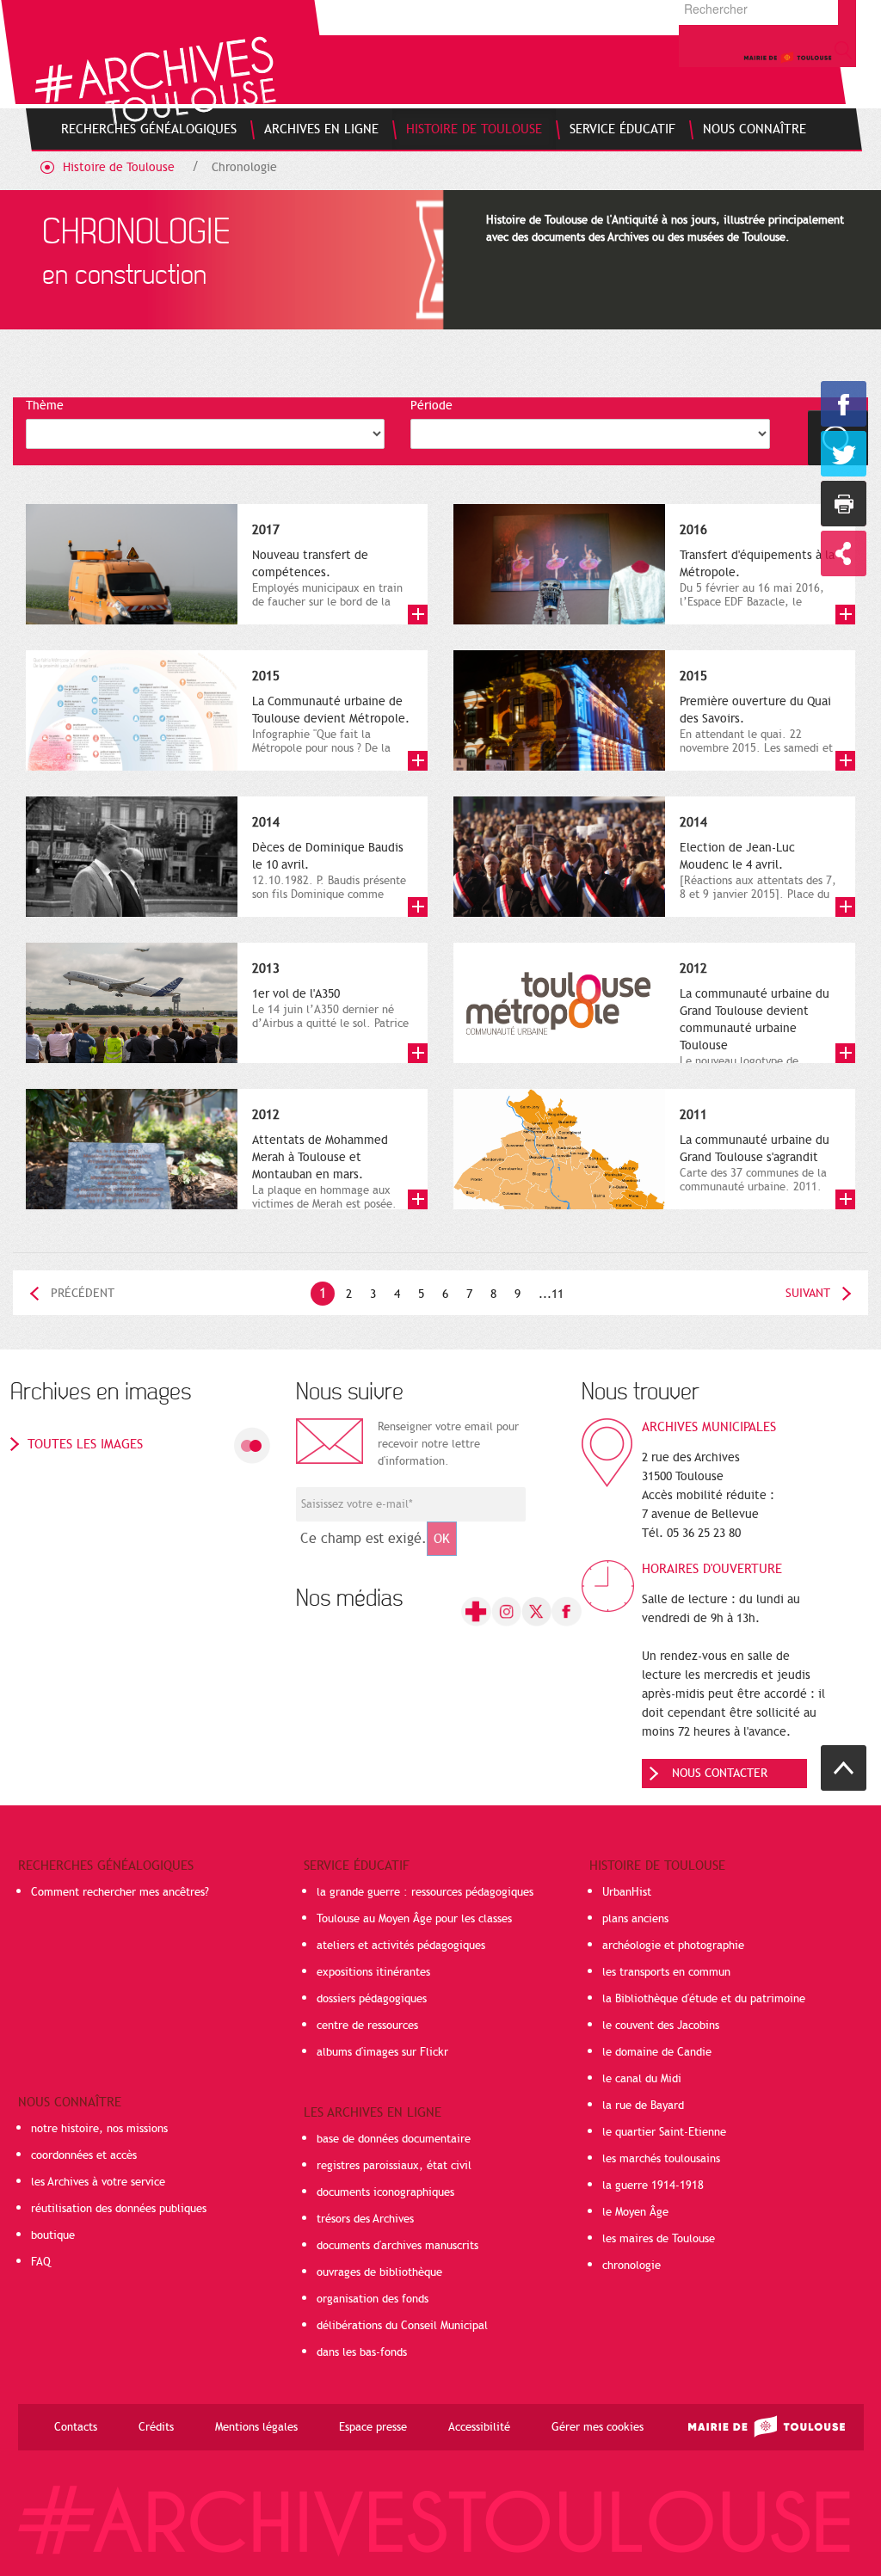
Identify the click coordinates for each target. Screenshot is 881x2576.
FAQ (41, 2262)
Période (431, 406)
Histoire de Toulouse (119, 167)
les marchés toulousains (661, 2159)
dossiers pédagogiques (372, 1999)
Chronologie (244, 167)
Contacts (76, 2427)
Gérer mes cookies (598, 2427)
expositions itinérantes (373, 1972)
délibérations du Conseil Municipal (402, 2326)
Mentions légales (256, 2427)
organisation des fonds (373, 2299)
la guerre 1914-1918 (653, 2186)
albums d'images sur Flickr (382, 2052)
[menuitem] (149, 129)
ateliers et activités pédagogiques (401, 1946)
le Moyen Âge (635, 2212)
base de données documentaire (394, 2139)
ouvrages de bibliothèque (379, 2272)
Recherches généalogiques (106, 1866)
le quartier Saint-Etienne (664, 2132)
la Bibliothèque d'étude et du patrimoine (704, 1999)
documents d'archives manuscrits (397, 2246)
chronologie (631, 2266)
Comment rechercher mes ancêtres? (120, 1892)
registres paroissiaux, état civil (394, 2166)
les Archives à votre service (98, 2182)
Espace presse (373, 2427)
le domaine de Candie (657, 2052)
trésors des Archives (365, 2219)
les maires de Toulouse (659, 2239)
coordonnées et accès (84, 2155)
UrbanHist (627, 1892)
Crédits (156, 2427)
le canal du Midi (642, 2079)
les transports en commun (666, 1972)
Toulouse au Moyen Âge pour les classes (414, 1919)
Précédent (83, 1293)
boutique (53, 2235)
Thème (45, 406)
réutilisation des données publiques (119, 2209)
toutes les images (85, 1444)
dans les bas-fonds (362, 2352)
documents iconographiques (385, 2192)
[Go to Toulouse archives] (155, 80)
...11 (551, 1294)
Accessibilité (479, 2427)
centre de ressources (367, 2026)
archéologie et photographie (673, 1946)
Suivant (808, 1293)
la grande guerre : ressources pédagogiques (425, 1892)
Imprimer (844, 504)
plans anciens (635, 1919)
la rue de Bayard (643, 2106)
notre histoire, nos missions (99, 2129)
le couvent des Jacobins (661, 2026)
